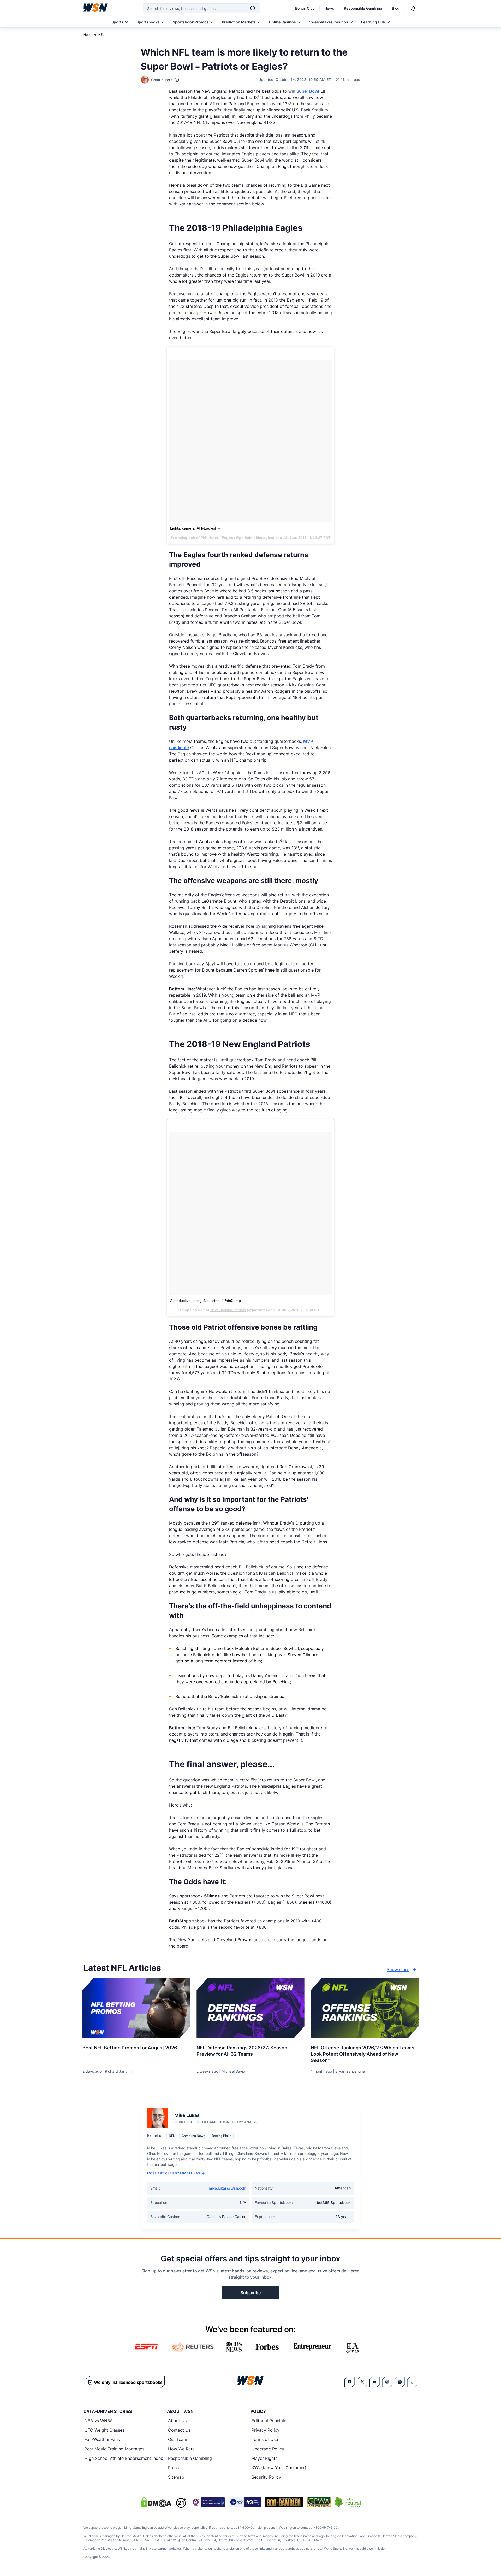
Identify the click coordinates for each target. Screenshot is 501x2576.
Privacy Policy (266, 2430)
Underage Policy (268, 2449)
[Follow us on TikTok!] (412, 2382)
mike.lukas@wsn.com (228, 2188)
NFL (101, 35)
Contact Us (179, 2430)
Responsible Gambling (363, 8)
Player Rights (264, 2458)
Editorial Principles (270, 2421)
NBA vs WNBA (99, 2421)
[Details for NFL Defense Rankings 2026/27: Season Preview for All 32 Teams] (250, 2008)
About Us (177, 2421)
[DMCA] (156, 2502)
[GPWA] (319, 2502)
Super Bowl (308, 91)
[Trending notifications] (413, 8)
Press (173, 2468)
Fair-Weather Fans (102, 2439)
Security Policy (266, 2477)
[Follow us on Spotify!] (400, 2382)
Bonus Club (305, 8)
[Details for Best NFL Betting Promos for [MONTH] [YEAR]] (136, 2008)
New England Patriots (228, 1310)
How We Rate (181, 2449)
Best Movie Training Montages (114, 2449)
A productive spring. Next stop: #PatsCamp (205, 1301)
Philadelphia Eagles (217, 538)
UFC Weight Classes (105, 2430)
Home (88, 35)
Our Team (178, 2439)
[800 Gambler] (284, 2502)
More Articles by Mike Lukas (174, 2173)
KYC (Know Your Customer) (279, 2468)
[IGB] (208, 2502)
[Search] (253, 8)
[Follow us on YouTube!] (375, 2382)
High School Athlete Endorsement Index (124, 2458)
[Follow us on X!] (362, 2382)
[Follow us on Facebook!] (350, 2382)
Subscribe (251, 2293)
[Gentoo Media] (245, 2502)
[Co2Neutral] (348, 2502)
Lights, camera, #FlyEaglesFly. (195, 528)
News (329, 8)
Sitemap (176, 2477)
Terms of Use (265, 2439)
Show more (398, 1969)
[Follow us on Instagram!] (387, 2382)
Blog (396, 8)
